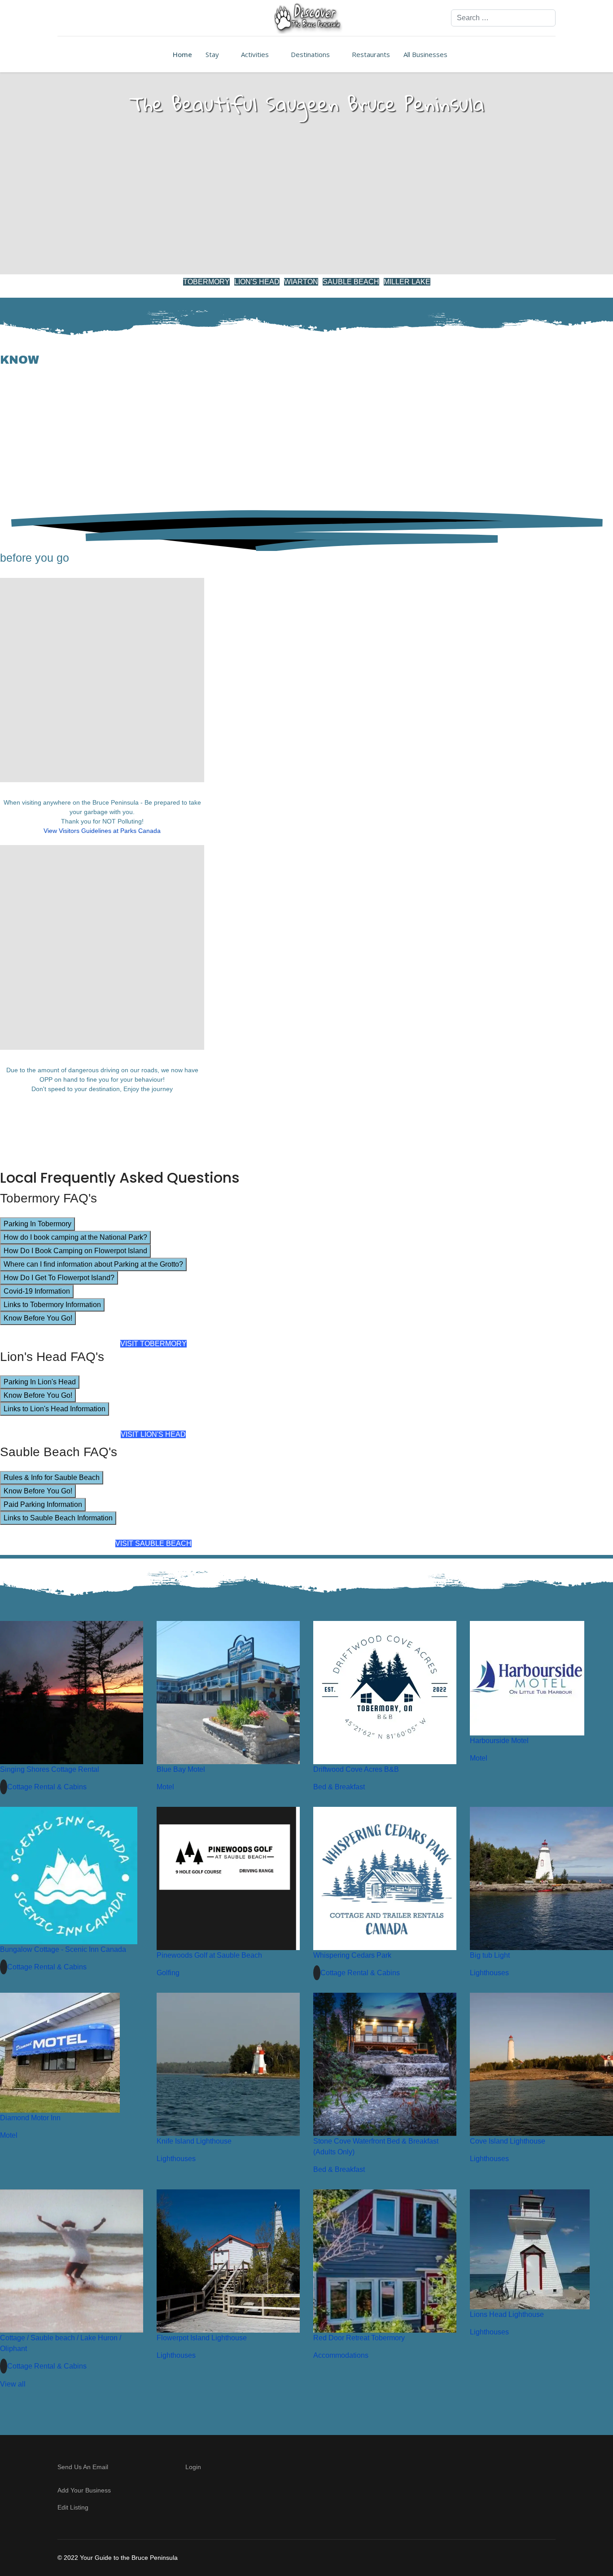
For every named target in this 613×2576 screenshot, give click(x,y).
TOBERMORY (206, 282)
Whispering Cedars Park (352, 1955)
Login (193, 2467)
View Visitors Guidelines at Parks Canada (102, 831)
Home (182, 54)
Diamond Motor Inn (30, 2118)
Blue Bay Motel (181, 1769)
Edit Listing (73, 2507)
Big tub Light (490, 1955)
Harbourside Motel (499, 1741)
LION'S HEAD (257, 282)
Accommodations (341, 2355)
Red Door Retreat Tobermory (359, 2338)
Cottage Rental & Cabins (47, 1787)
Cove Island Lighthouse (508, 2141)
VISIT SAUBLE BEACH (153, 1543)
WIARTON (301, 282)
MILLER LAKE (407, 282)
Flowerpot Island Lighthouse (202, 2338)
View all (13, 2384)
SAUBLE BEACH (351, 282)
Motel (165, 1787)
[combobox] (503, 18)
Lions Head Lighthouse (507, 2314)
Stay (212, 54)
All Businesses (425, 54)
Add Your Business (84, 2490)
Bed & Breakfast (339, 1787)
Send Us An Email (84, 2467)
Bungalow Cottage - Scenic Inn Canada (63, 1949)
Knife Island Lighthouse (194, 2141)
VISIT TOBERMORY (153, 1344)
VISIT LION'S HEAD (153, 1434)
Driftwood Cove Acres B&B (356, 1769)
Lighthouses (489, 1973)
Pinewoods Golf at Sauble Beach (209, 1955)
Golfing (168, 1973)
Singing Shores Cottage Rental (50, 1769)
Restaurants (371, 54)
